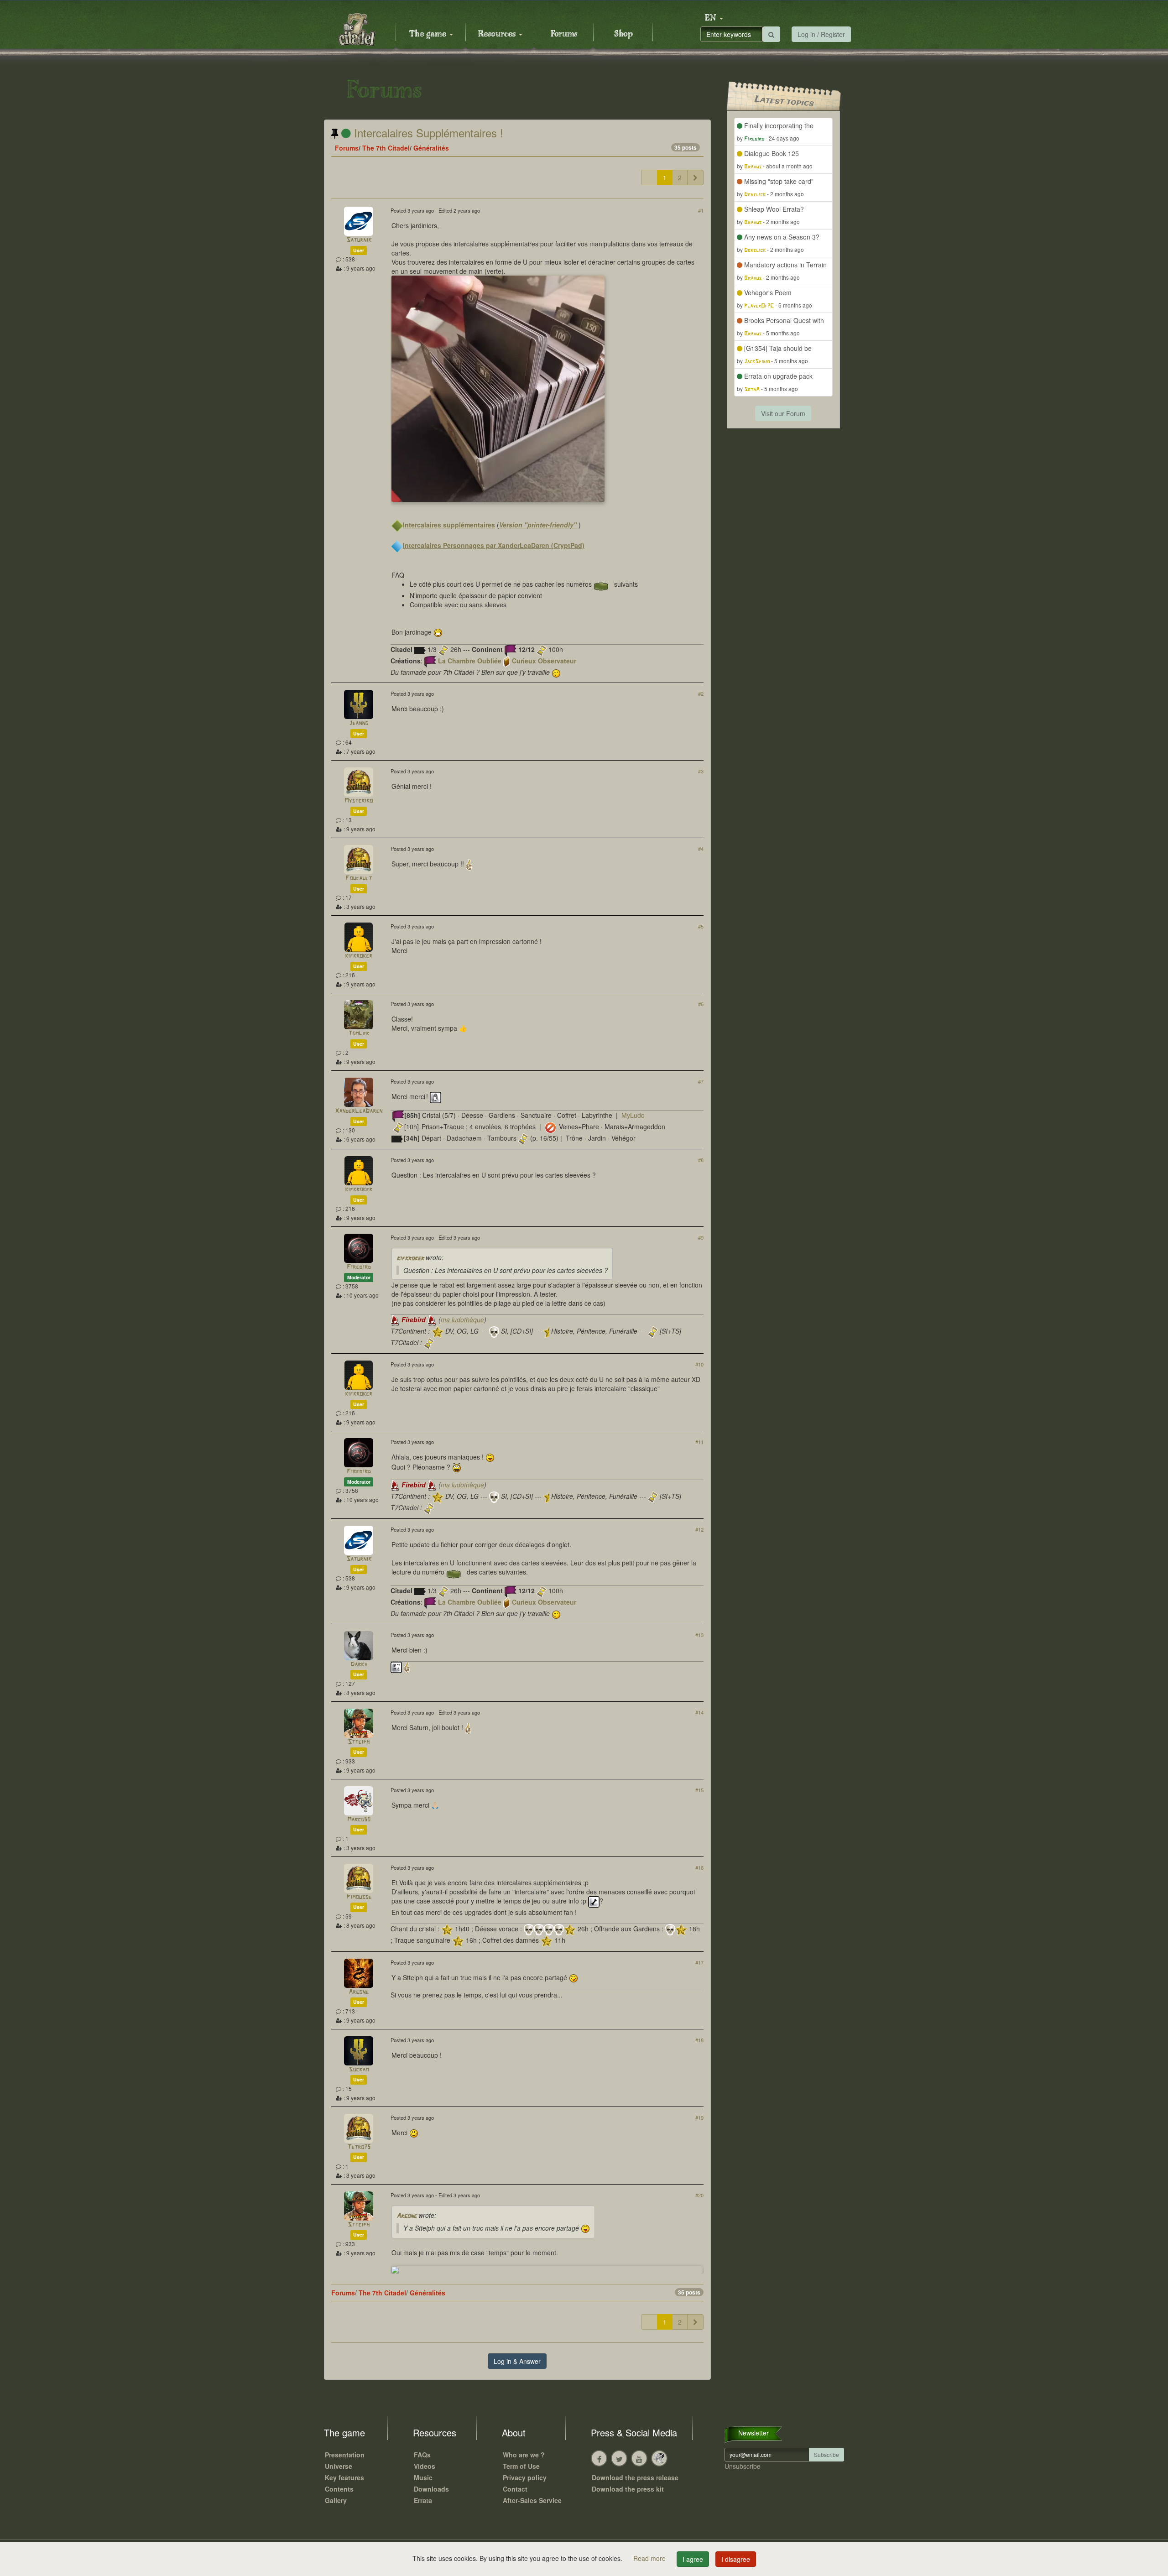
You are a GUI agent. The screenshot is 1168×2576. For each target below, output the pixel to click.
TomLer (359, 1034)
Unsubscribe (743, 2466)
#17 (699, 1962)
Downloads (431, 2489)
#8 (701, 1160)
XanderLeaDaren (359, 1111)
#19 (699, 2117)
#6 (701, 1004)
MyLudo (633, 1115)
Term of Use (521, 2466)
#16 (699, 1867)
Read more (650, 2558)
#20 (699, 2195)
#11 (699, 1442)
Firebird (359, 1267)
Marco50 (359, 1820)
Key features (344, 2477)
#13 (699, 1635)
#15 (699, 1790)
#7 (701, 1081)
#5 (701, 926)
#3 (701, 771)
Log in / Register (821, 34)
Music (423, 2477)
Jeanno (359, 723)
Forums (564, 34)
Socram (359, 2070)
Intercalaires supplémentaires (449, 525)
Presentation (345, 2455)
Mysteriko (359, 801)
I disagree (736, 2559)
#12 (699, 1529)
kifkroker (359, 956)
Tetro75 (359, 2147)
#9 (701, 1237)
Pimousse (359, 1897)
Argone (359, 1992)
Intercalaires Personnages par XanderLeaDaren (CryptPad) (494, 545)
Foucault (359, 879)
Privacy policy (525, 2477)
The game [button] (429, 34)
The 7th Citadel (386, 148)
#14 (699, 1712)
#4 (701, 849)
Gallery (336, 2500)
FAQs (422, 2455)
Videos (425, 2466)
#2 (701, 694)
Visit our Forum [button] (783, 413)
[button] (714, 18)
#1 (701, 210)
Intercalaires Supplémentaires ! (427, 133)
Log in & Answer (517, 2361)
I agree (693, 2559)
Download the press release (635, 2477)
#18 (699, 2040)
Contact (515, 2489)
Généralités (431, 148)
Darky (359, 1665)
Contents (339, 2489)
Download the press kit (628, 2489)
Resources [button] (498, 34)
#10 (699, 1364)
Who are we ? (524, 2455)
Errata (423, 2500)
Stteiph (359, 1742)
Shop (623, 34)
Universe (339, 2466)
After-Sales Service (532, 2500)
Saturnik (359, 240)
